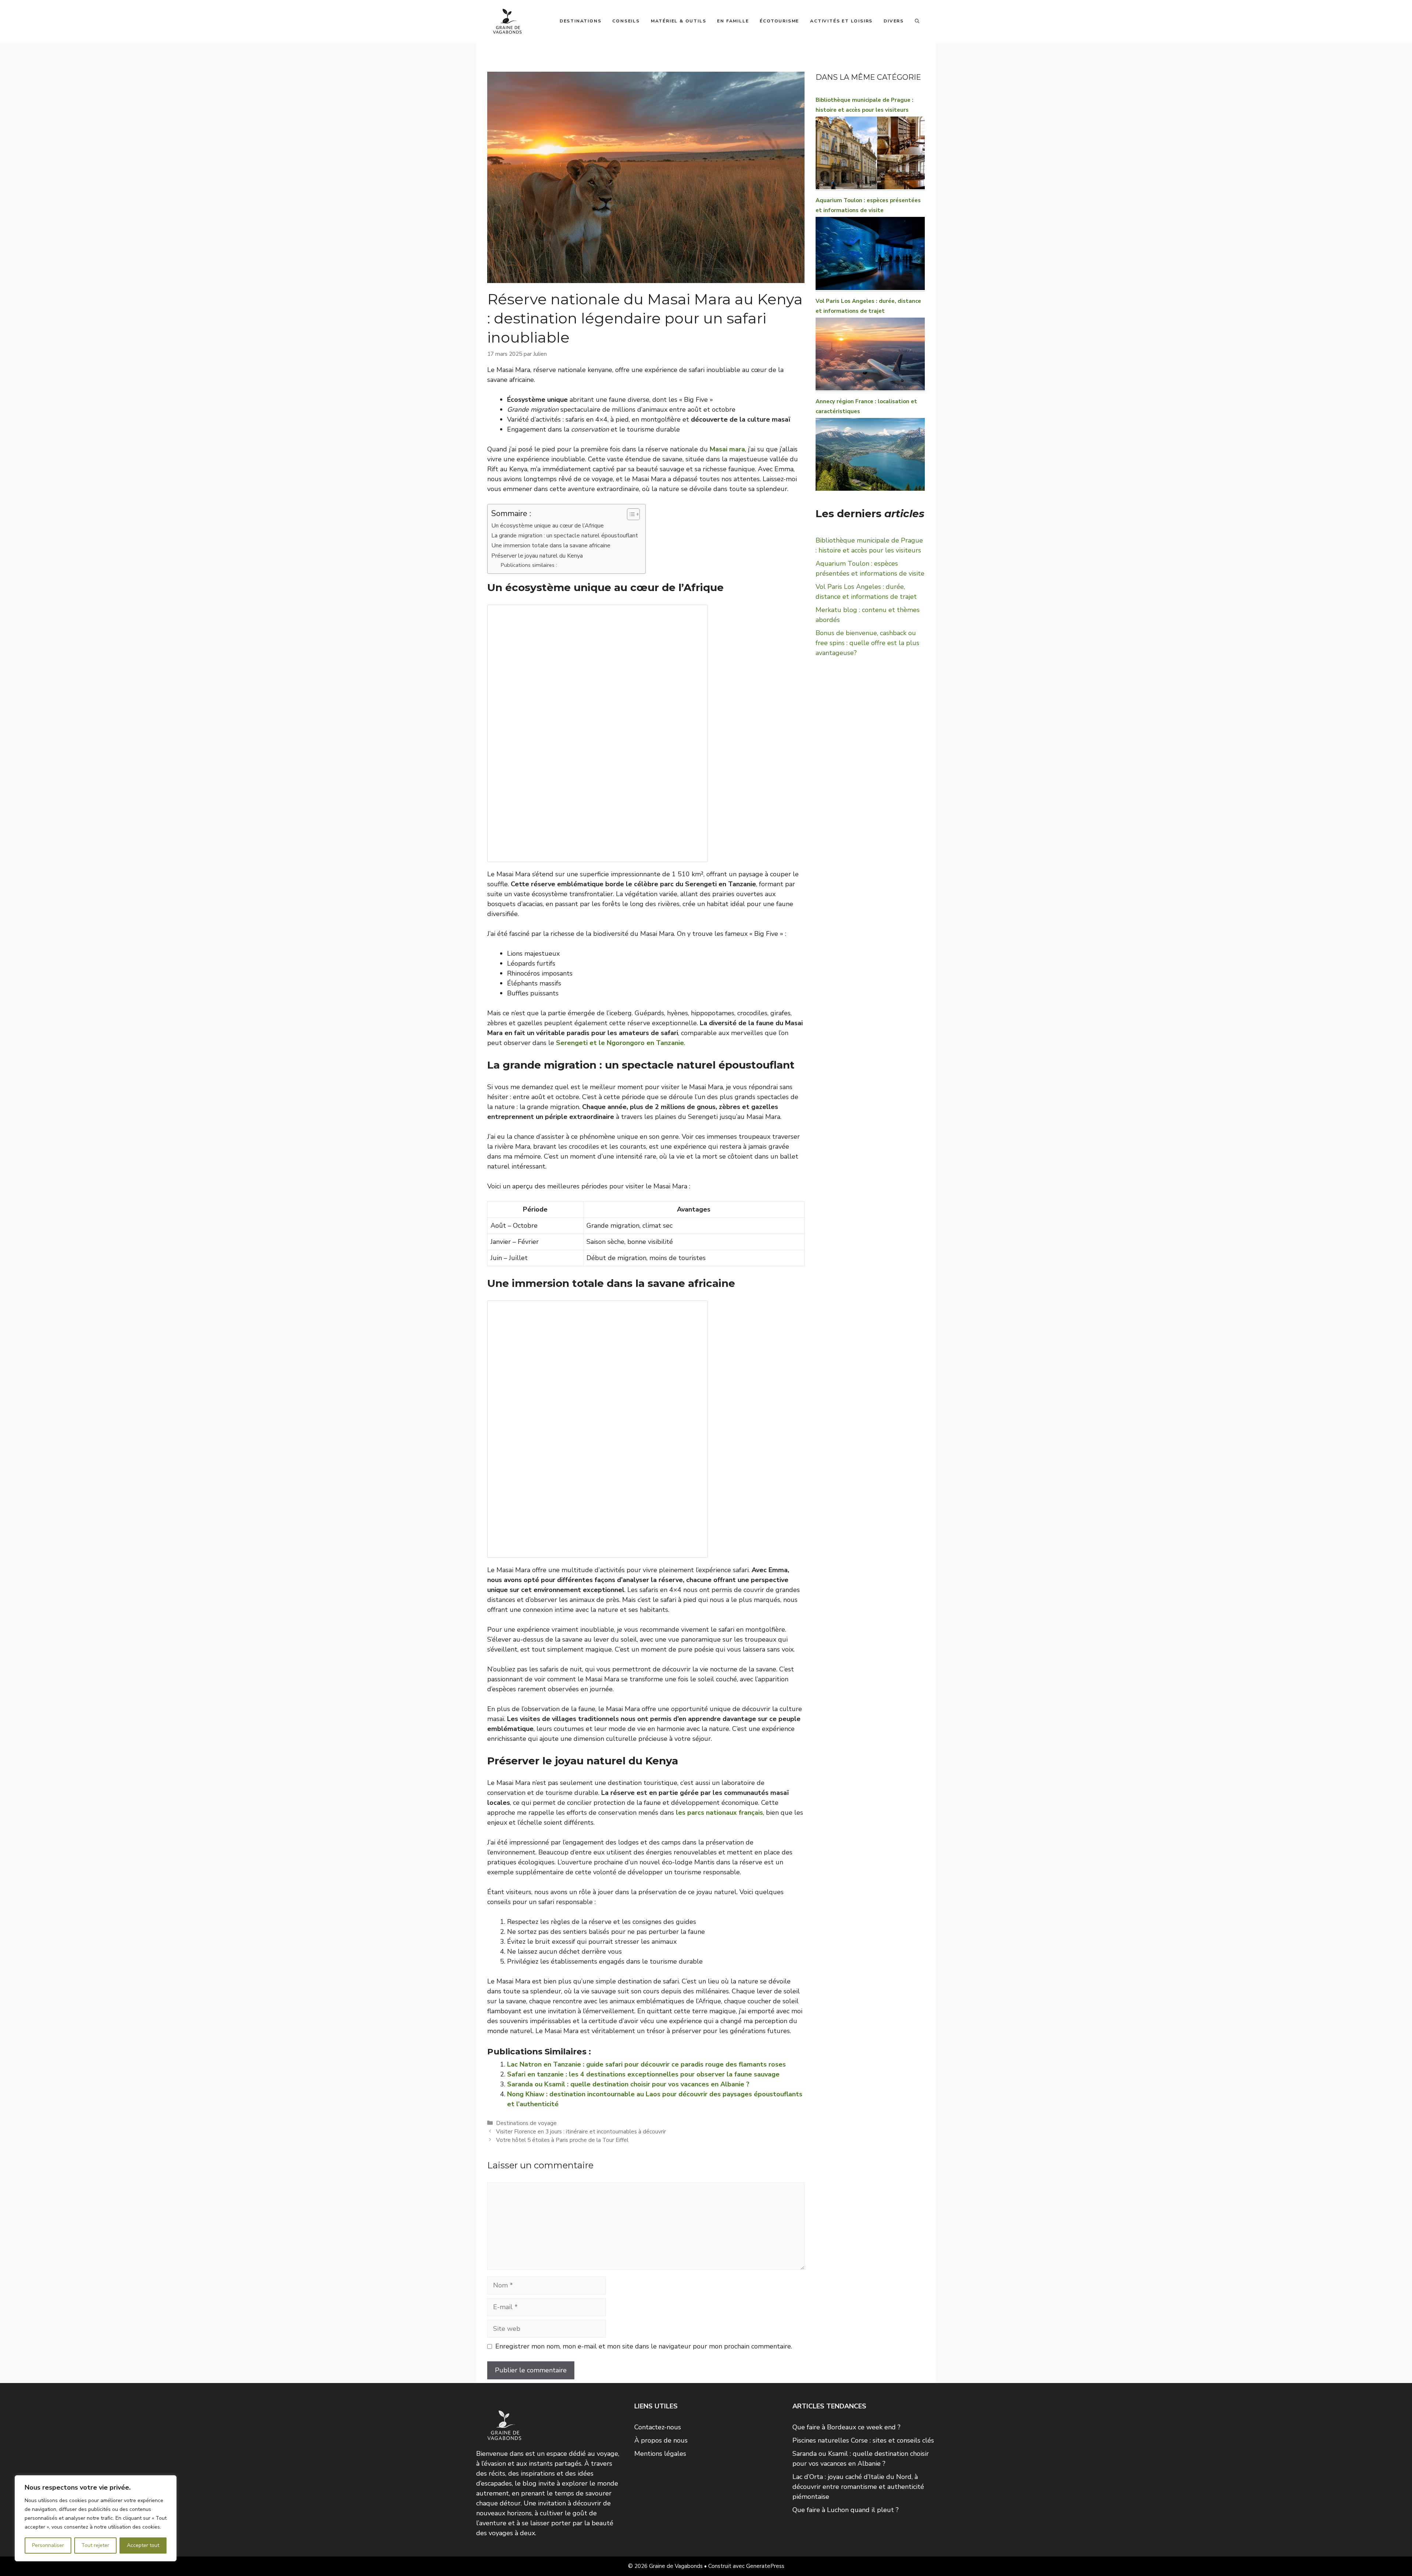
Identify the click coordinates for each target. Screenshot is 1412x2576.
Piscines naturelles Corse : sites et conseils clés (863, 2440)
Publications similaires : (529, 565)
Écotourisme (779, 21)
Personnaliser (48, 2545)
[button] (917, 21)
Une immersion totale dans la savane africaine (551, 545)
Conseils (626, 21)
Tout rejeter (95, 2545)
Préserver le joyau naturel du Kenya (537, 556)
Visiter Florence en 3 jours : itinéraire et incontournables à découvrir (581, 2132)
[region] (96, 2518)
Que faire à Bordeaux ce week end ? (846, 2427)
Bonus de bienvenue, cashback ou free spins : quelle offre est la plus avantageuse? (867, 643)
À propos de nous (661, 2440)
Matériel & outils (679, 21)
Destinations (581, 21)
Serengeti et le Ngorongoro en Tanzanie (620, 1043)
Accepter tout (143, 2545)
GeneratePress (765, 2566)
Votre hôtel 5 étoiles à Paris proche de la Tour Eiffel (562, 2140)
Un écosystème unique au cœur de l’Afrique (548, 526)
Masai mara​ (727, 449)
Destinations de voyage (526, 2123)
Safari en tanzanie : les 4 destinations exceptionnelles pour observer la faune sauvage (643, 2074)
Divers (894, 21)
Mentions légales (660, 2454)
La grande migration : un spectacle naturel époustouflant (565, 536)
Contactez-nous (658, 2427)
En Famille (733, 21)
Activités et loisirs (841, 21)
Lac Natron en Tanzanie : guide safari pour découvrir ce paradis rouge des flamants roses (646, 2064)
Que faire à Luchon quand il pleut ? (846, 2510)
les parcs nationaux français (719, 1813)
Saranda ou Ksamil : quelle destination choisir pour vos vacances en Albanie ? (628, 2084)
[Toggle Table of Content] (630, 514)
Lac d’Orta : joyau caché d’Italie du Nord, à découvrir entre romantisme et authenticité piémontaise (858, 2487)
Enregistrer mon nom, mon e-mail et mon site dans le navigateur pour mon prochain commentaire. (644, 2346)
